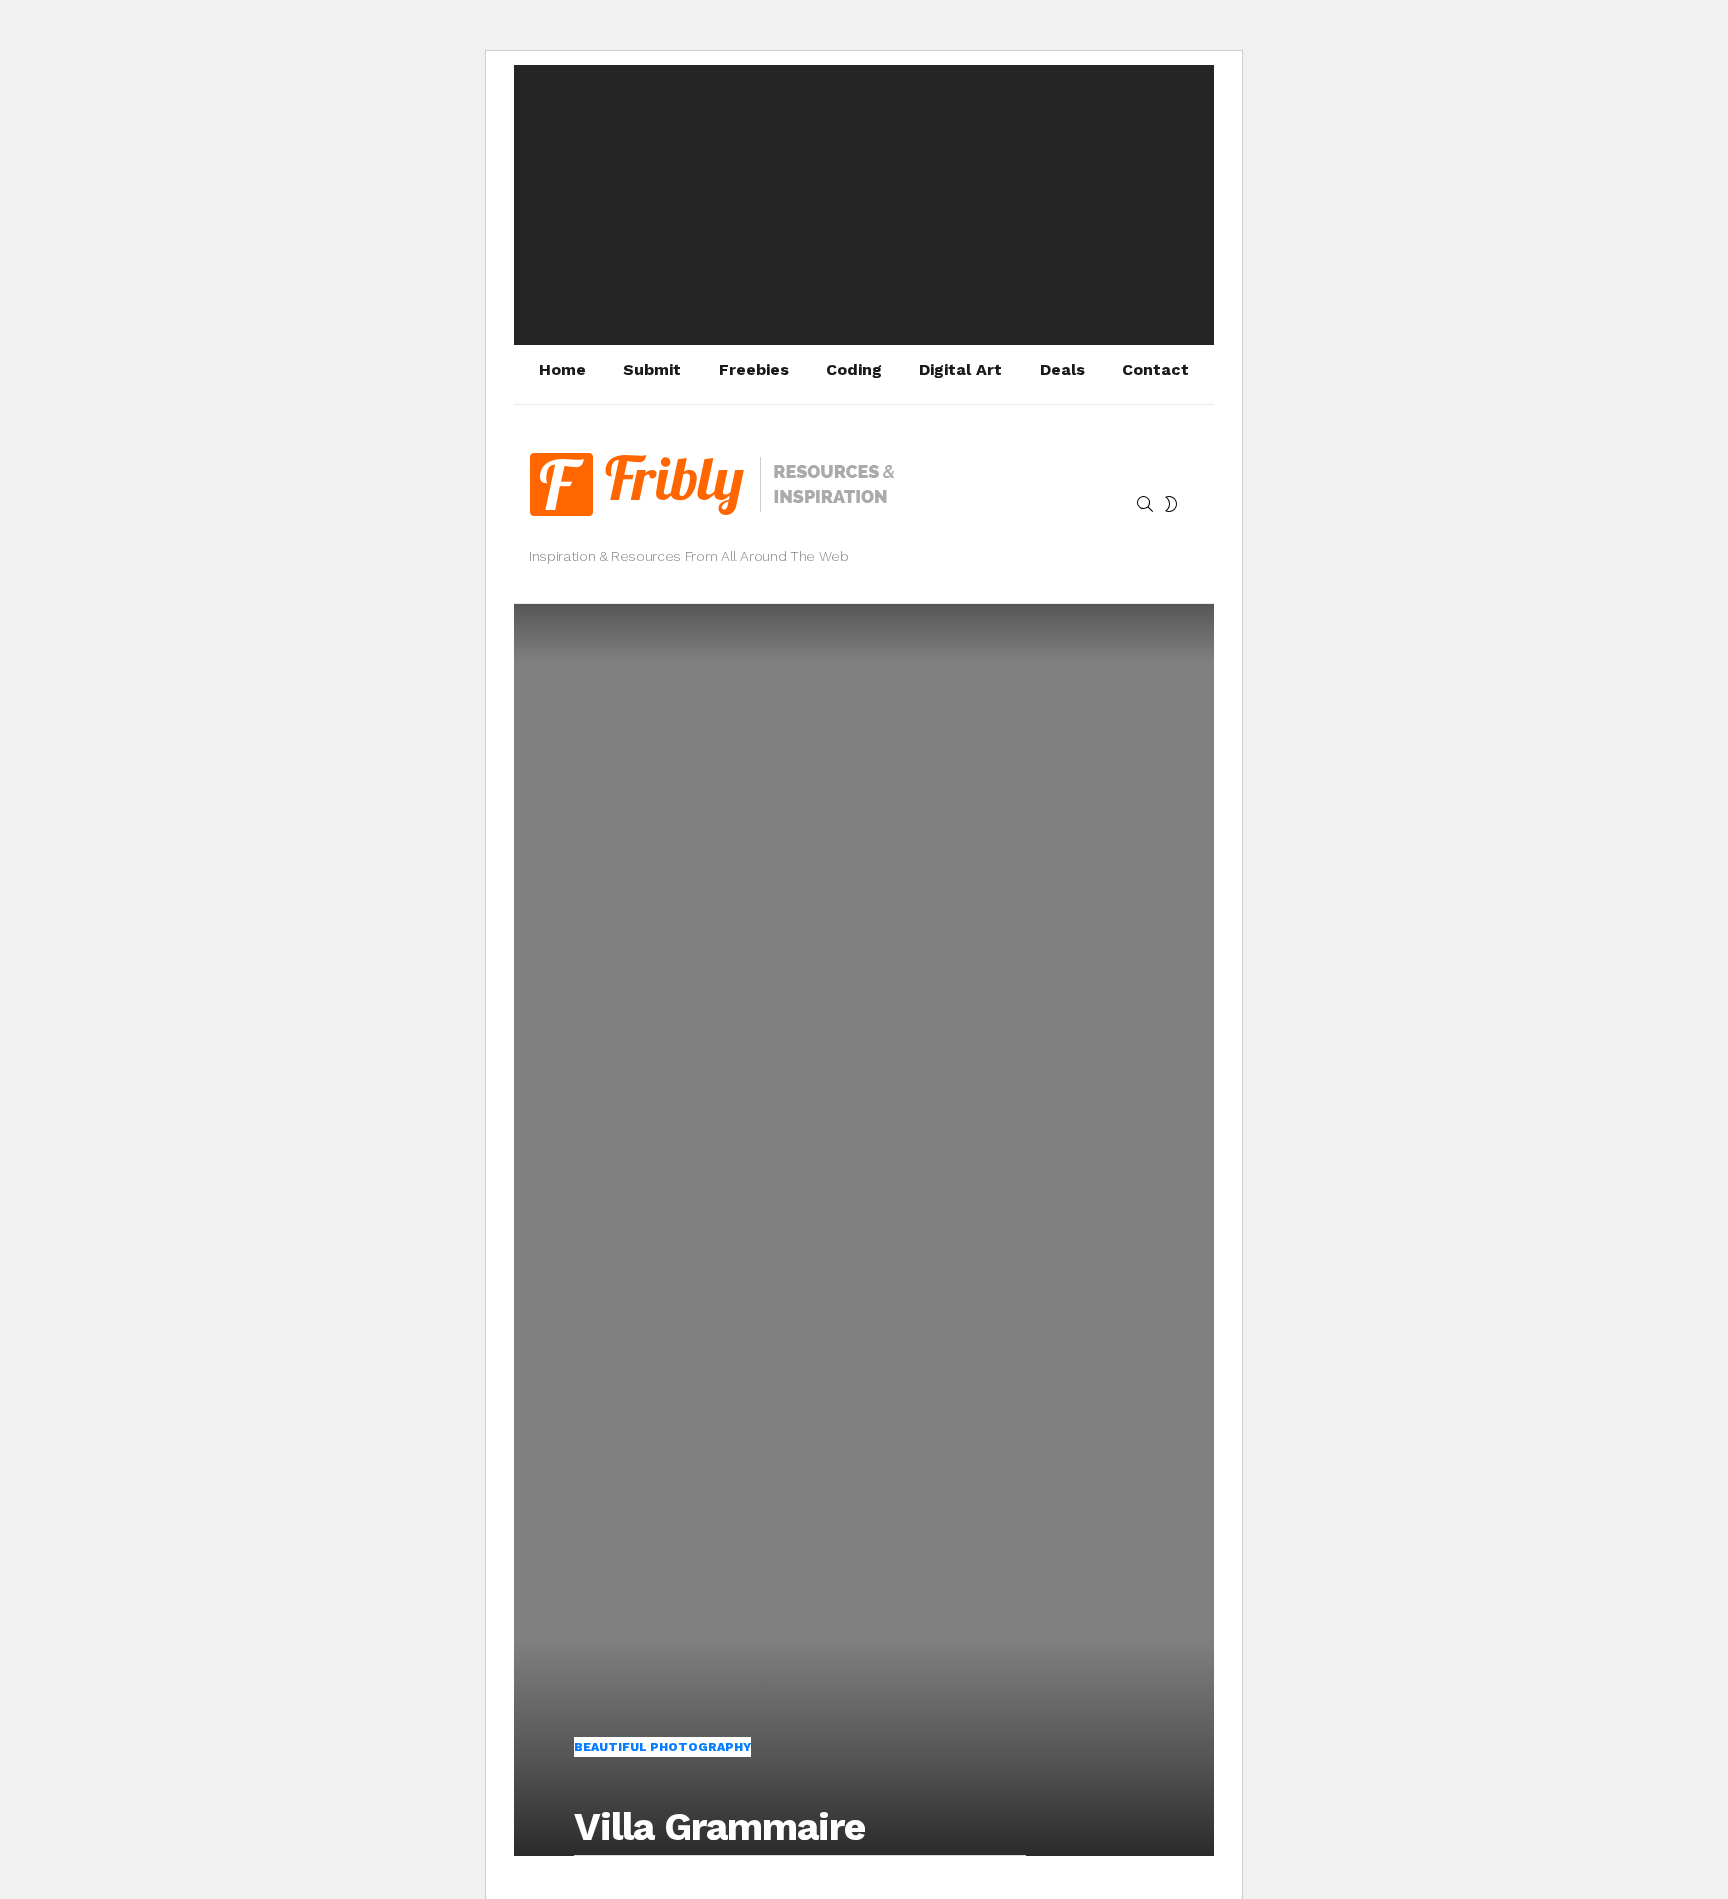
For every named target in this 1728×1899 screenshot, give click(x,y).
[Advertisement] (864, 205)
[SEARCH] (1145, 504)
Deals (1062, 369)
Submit (652, 369)
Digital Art (960, 369)
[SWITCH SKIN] (1171, 504)
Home (562, 369)
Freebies (754, 369)
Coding (854, 369)
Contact (1155, 369)
